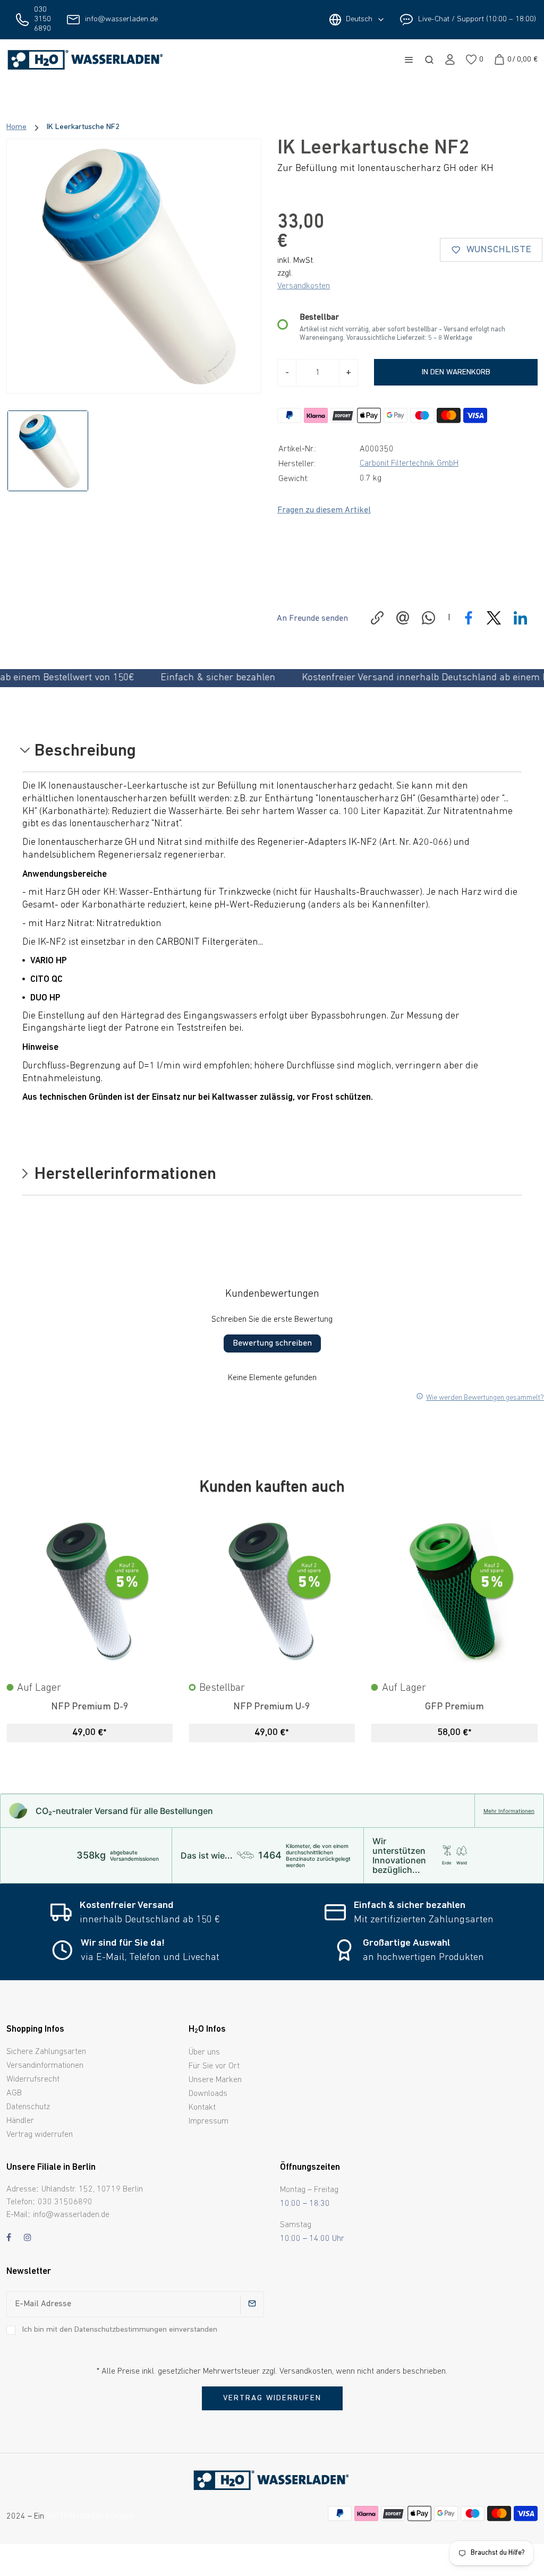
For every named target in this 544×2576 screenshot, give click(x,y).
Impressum (209, 2121)
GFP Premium (454, 1707)
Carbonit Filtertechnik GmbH (409, 464)
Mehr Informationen (509, 1811)
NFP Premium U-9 (272, 1707)
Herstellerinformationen (123, 1175)
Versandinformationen (45, 2066)
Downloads (208, 2094)
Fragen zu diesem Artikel (324, 510)
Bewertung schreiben (272, 1343)
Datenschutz (28, 2107)
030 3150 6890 (42, 19)
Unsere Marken (215, 2080)
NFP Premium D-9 (90, 1707)
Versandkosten (304, 286)
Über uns (204, 2052)
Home (16, 127)
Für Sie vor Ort (214, 2066)
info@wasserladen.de (121, 19)
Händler (20, 2121)
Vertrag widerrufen (40, 2135)
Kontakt (202, 2108)
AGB (14, 2093)
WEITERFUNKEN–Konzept (90, 2517)
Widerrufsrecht (33, 2079)
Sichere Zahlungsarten (46, 2052)
